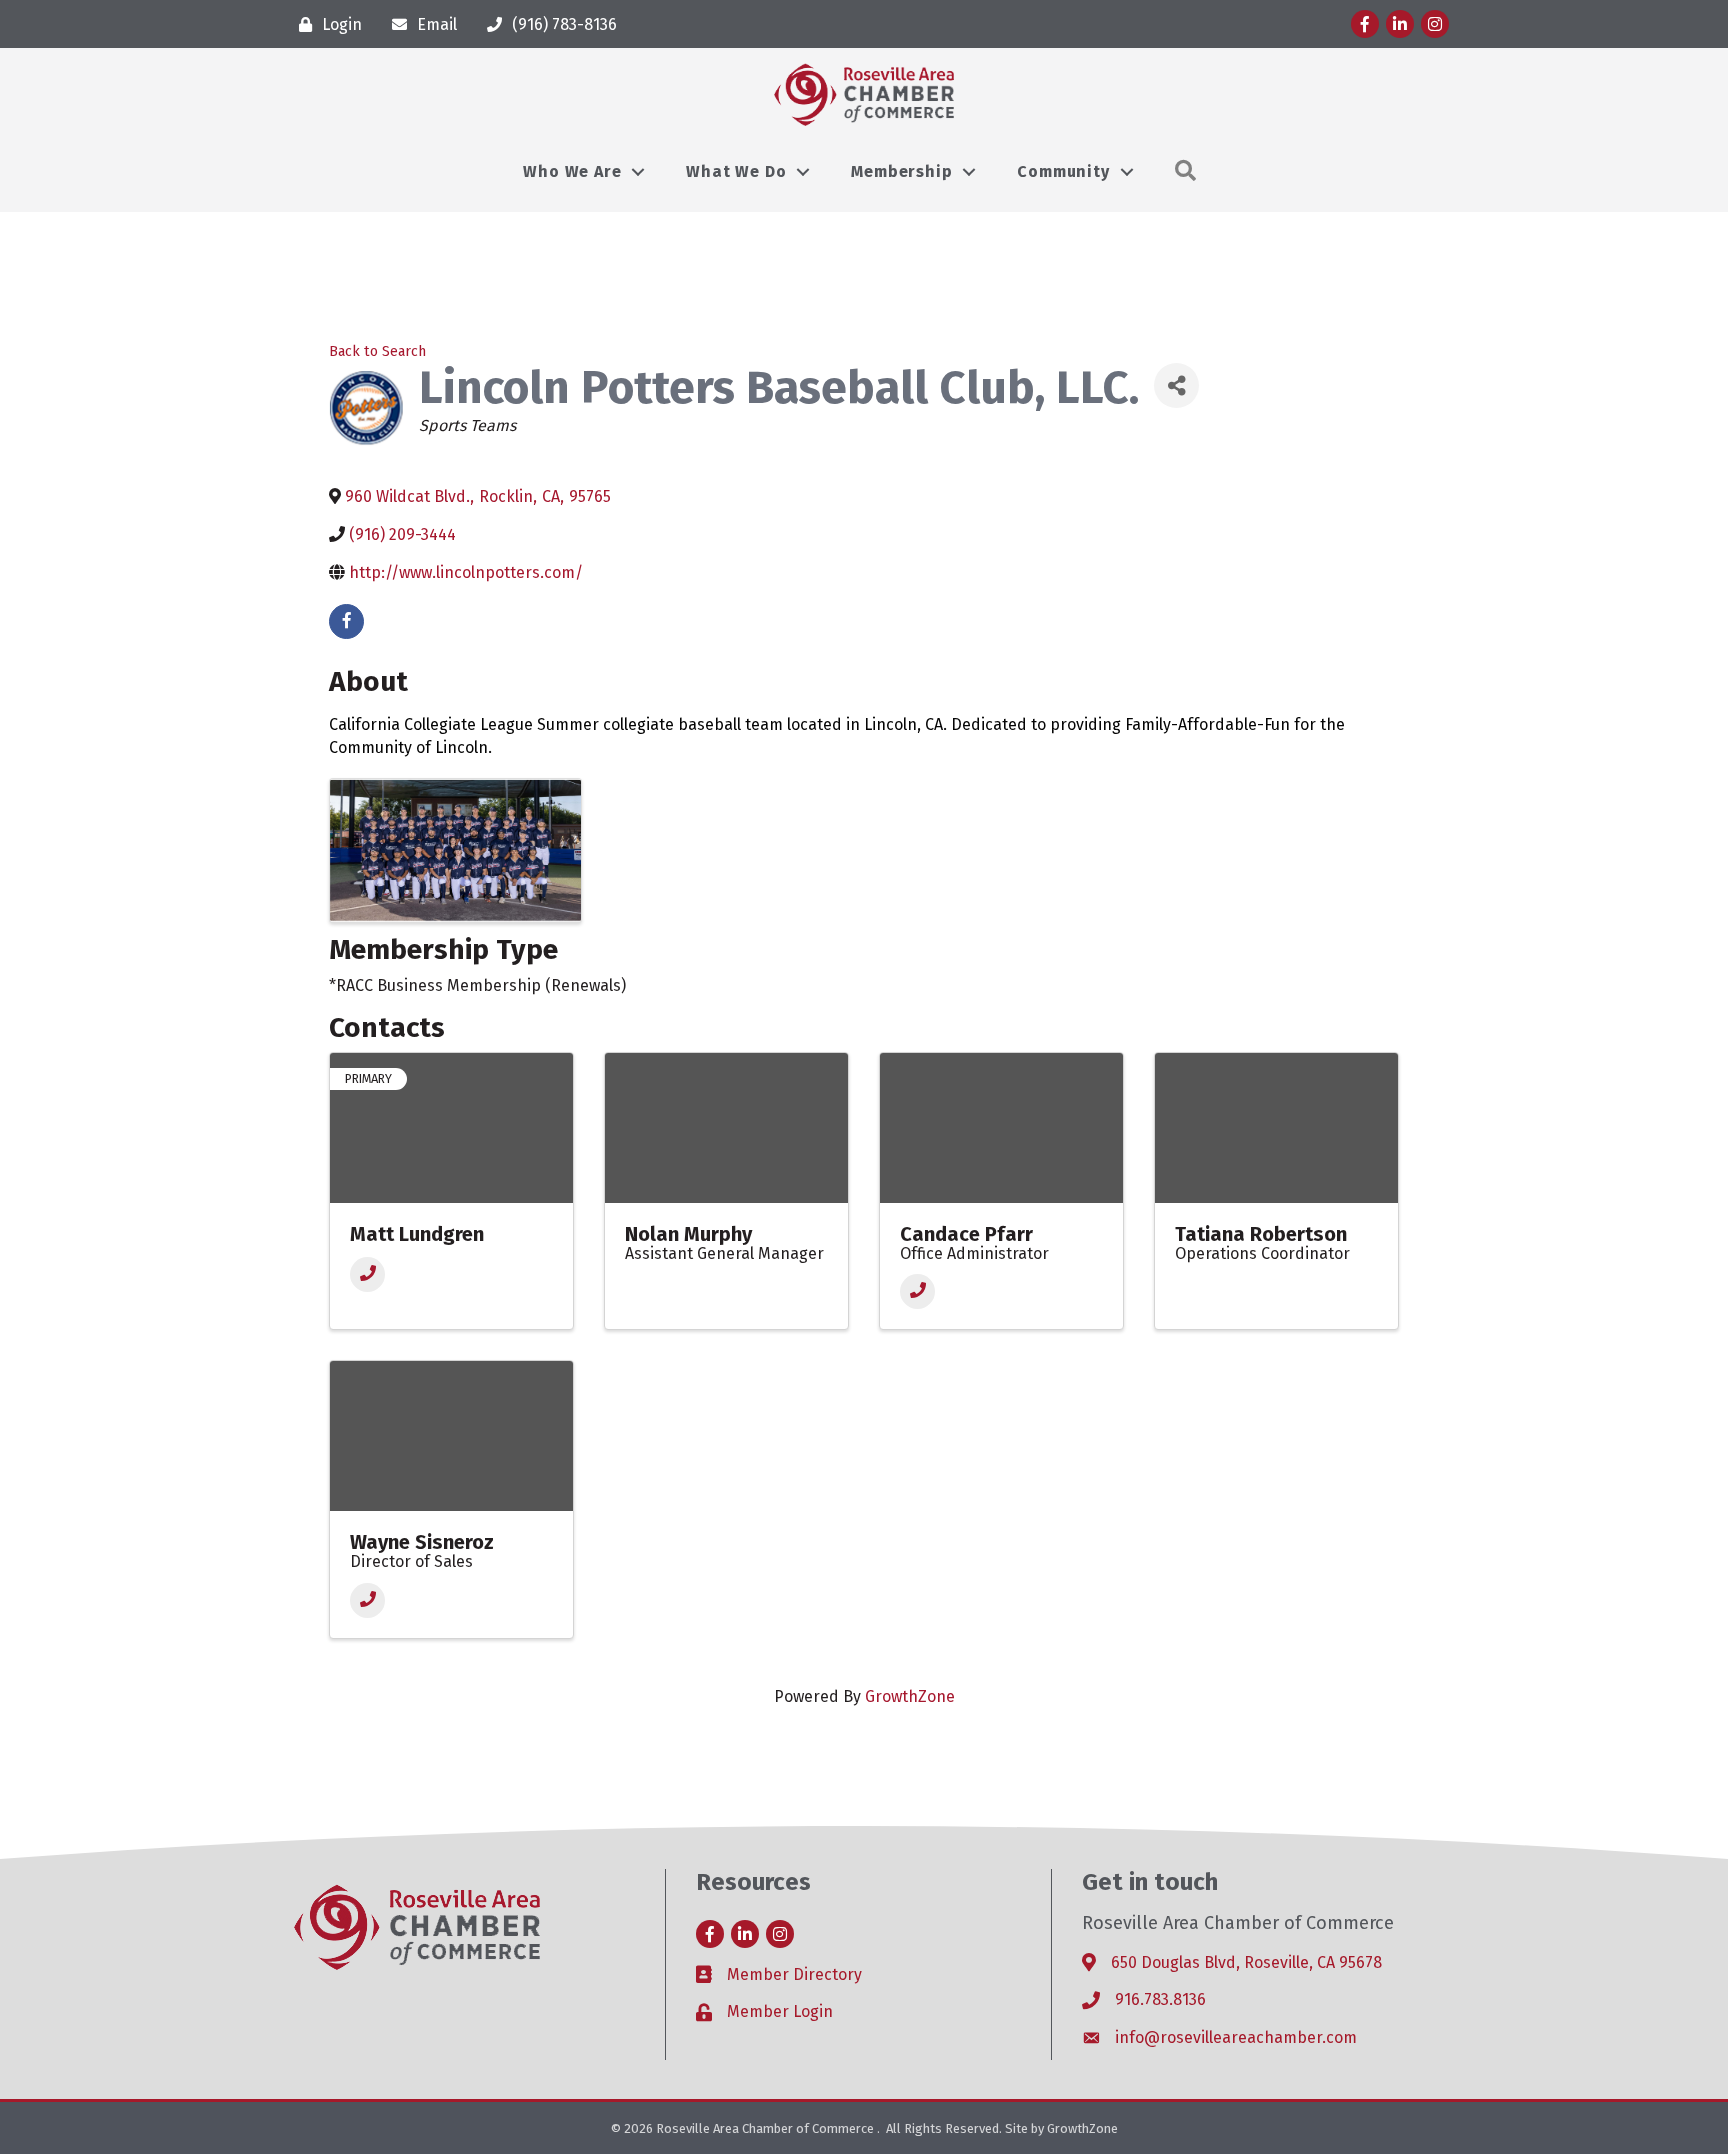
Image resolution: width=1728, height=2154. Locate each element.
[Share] (1176, 385)
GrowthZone (910, 1696)
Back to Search (377, 351)
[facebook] (346, 621)
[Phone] (367, 1274)
